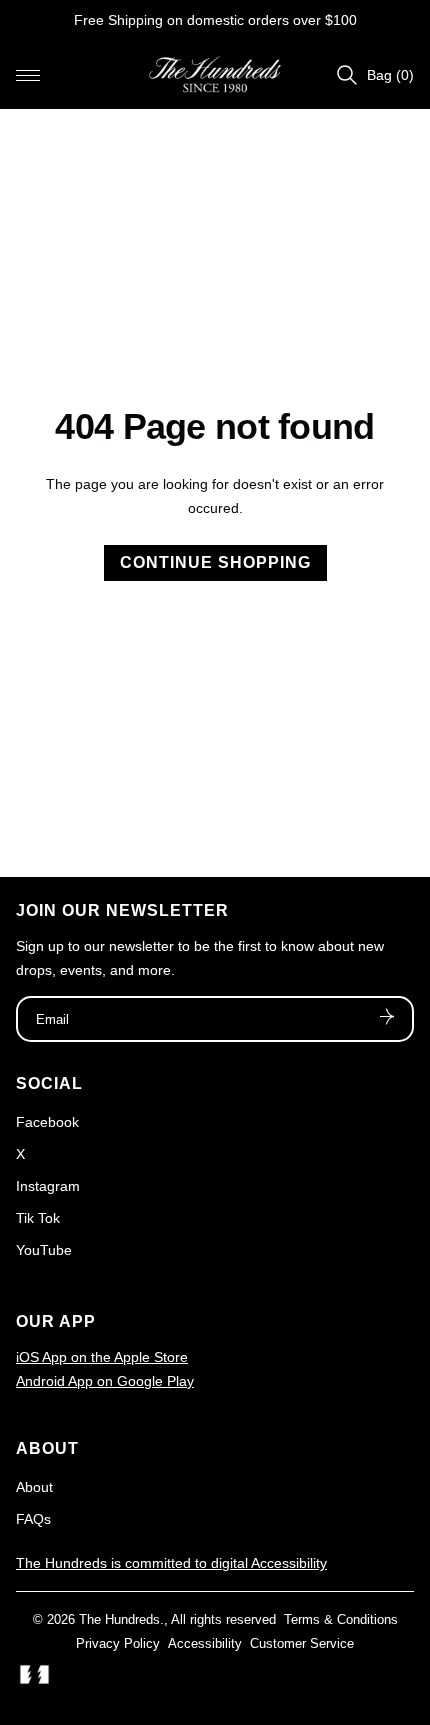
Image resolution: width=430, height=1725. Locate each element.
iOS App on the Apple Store (102, 1357)
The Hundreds (119, 1619)
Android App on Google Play (105, 1381)
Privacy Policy (118, 1643)
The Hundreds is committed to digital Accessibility (171, 1563)
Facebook (47, 1122)
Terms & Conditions (341, 1619)
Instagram (48, 1186)
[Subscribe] (387, 1019)
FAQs (33, 1519)
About (34, 1487)
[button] (28, 75)
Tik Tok (38, 1218)
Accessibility (205, 1643)
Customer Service (302, 1643)
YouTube (44, 1250)
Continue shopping (215, 562)
